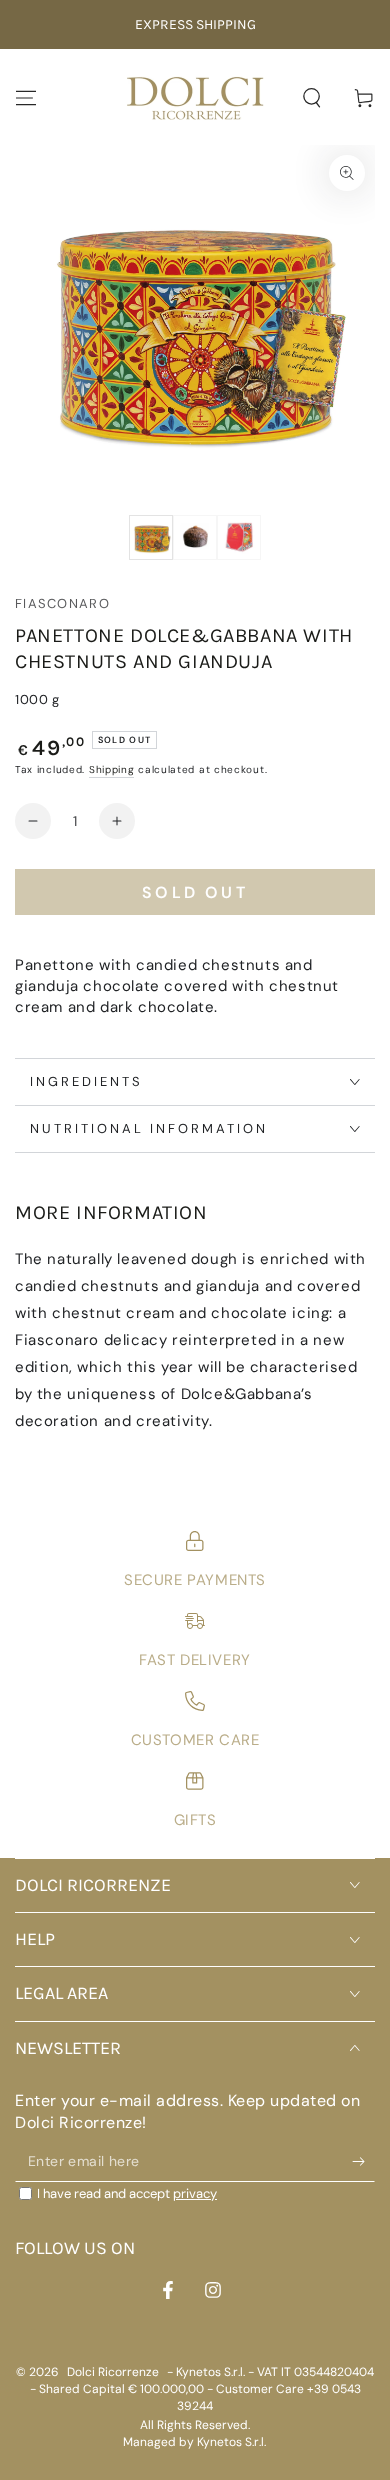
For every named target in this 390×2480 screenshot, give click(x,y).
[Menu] (26, 98)
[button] (312, 98)
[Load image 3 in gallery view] (239, 537)
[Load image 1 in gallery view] (151, 537)
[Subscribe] (363, 2162)
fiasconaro (62, 603)
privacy (195, 2193)
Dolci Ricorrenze (113, 2372)
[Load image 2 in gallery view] (195, 537)
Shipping (112, 769)
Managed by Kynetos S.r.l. (194, 2442)
